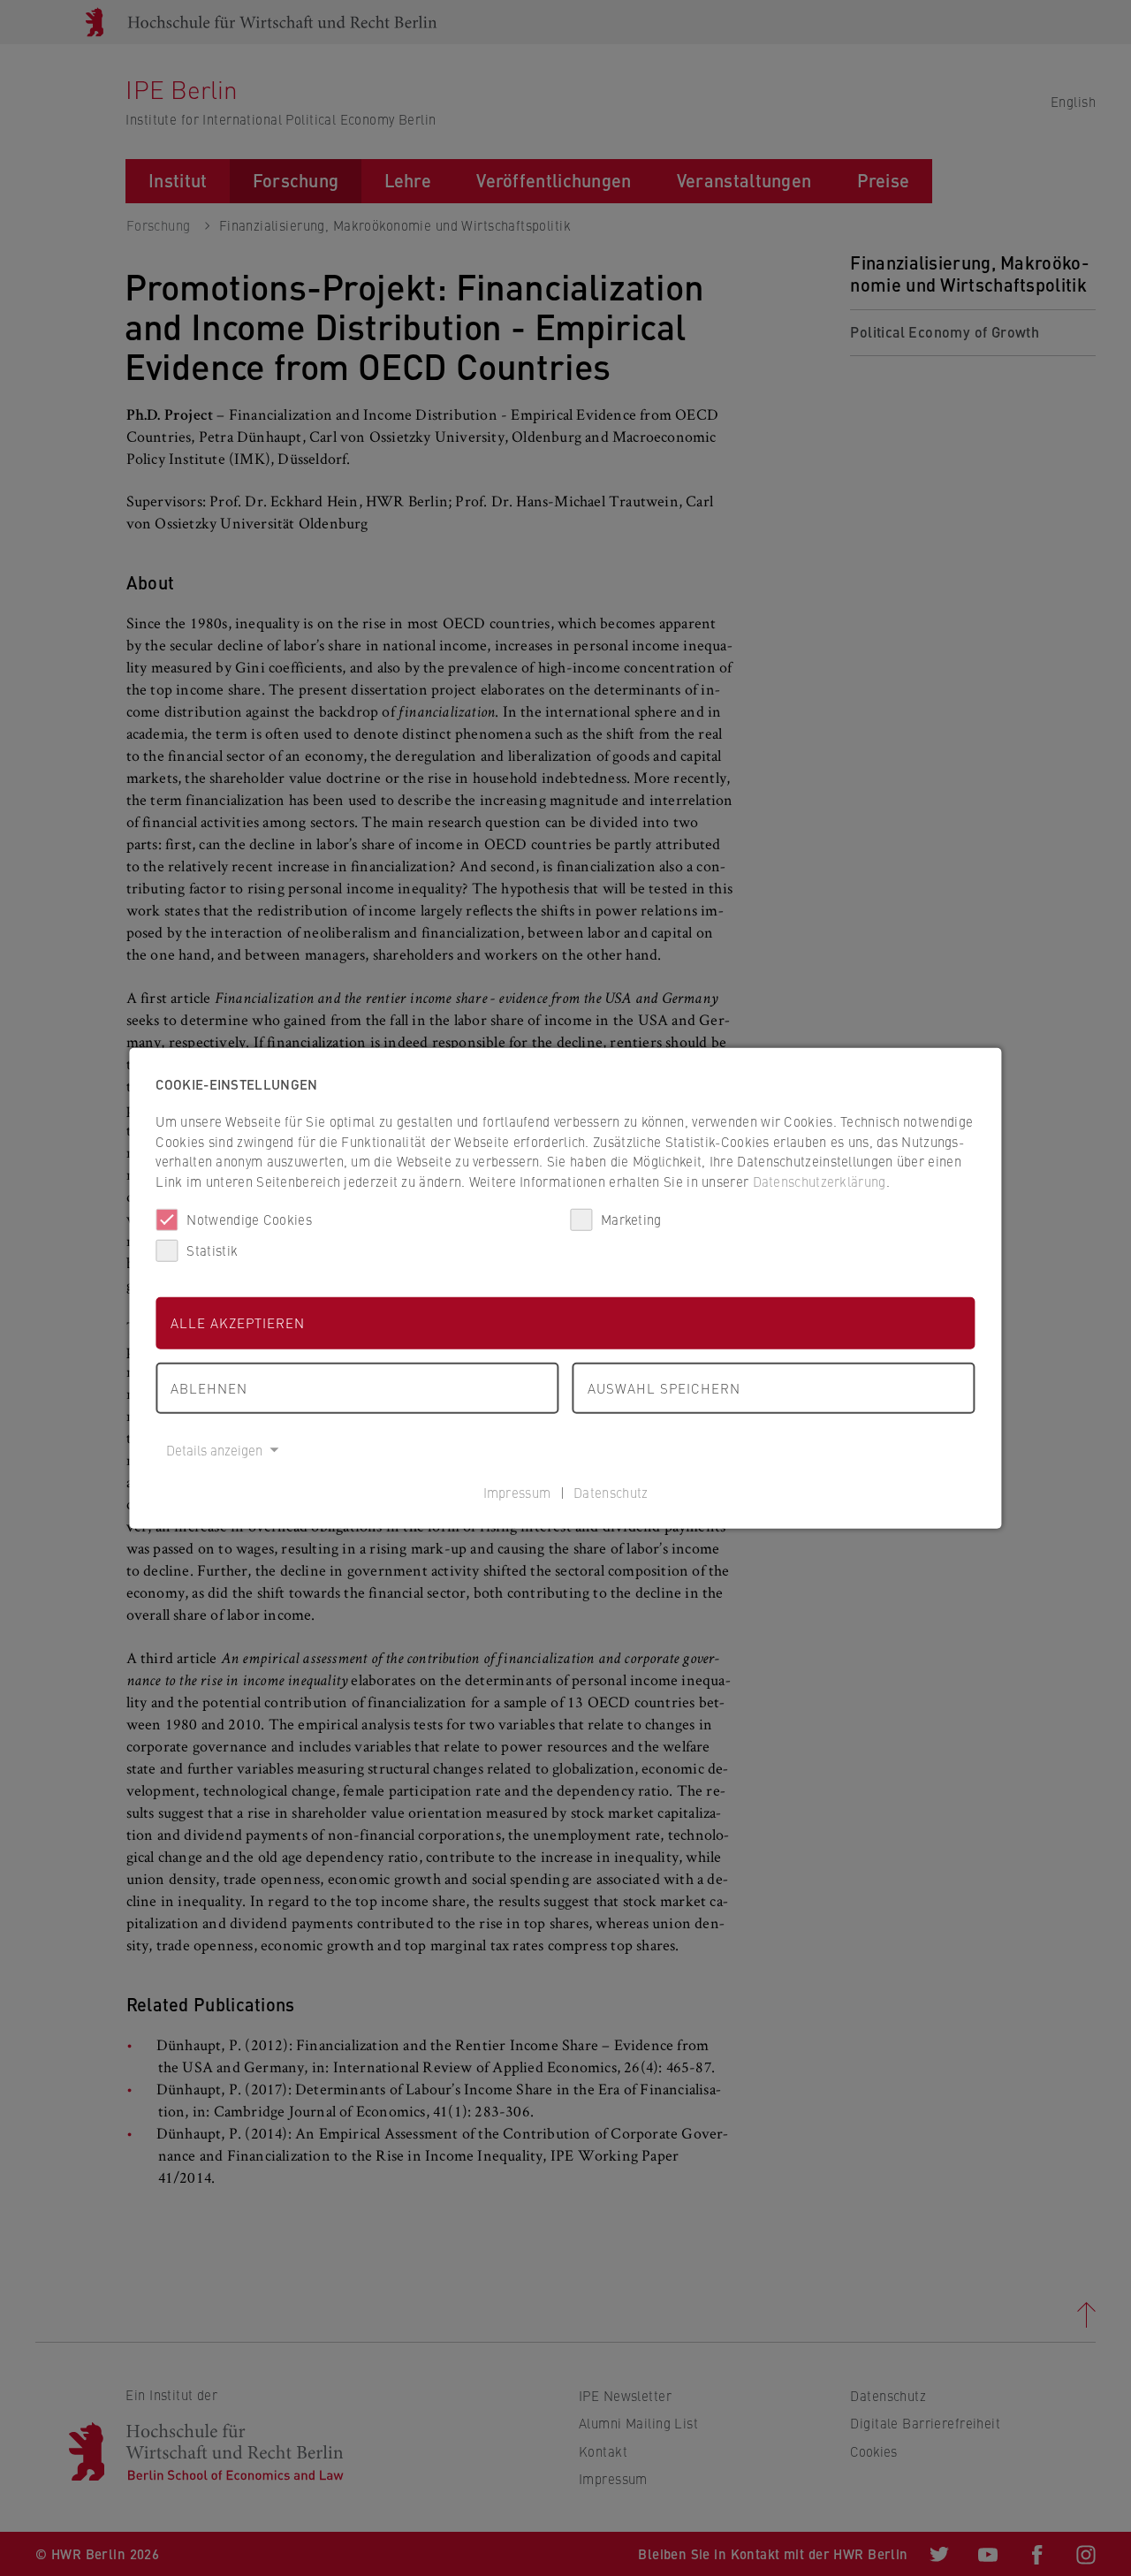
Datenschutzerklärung (820, 1180)
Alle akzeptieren (238, 1322)
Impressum (517, 1491)
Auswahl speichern (664, 1387)
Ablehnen (209, 1387)
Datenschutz (611, 1491)
